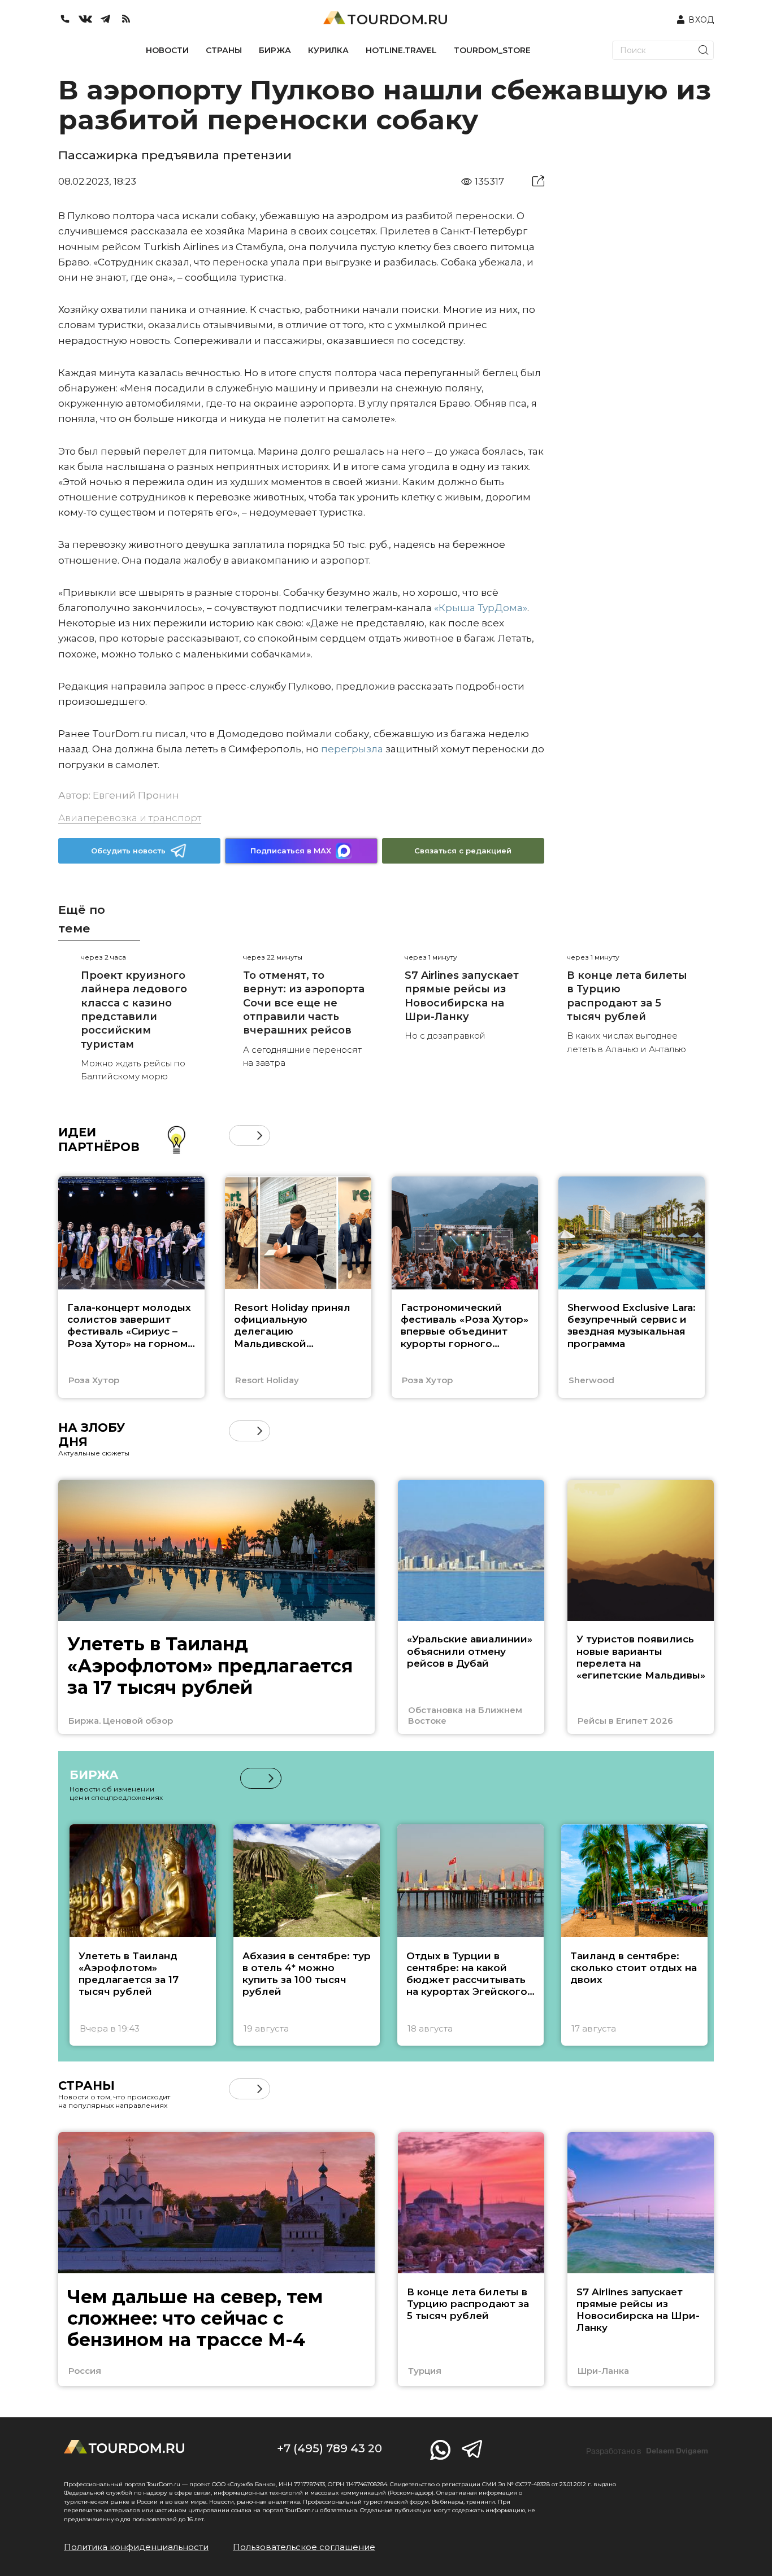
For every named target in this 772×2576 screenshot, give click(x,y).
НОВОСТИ (167, 50)
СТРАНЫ (224, 50)
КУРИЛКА (328, 50)
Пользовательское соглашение (304, 2547)
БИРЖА (275, 50)
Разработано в (647, 2451)
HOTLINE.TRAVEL (401, 50)
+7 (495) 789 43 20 (329, 2448)
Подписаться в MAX (291, 851)
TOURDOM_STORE (492, 50)
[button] (239, 1136)
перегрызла (352, 749)
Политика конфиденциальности (136, 2547)
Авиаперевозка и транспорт (130, 818)
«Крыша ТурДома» (481, 608)
